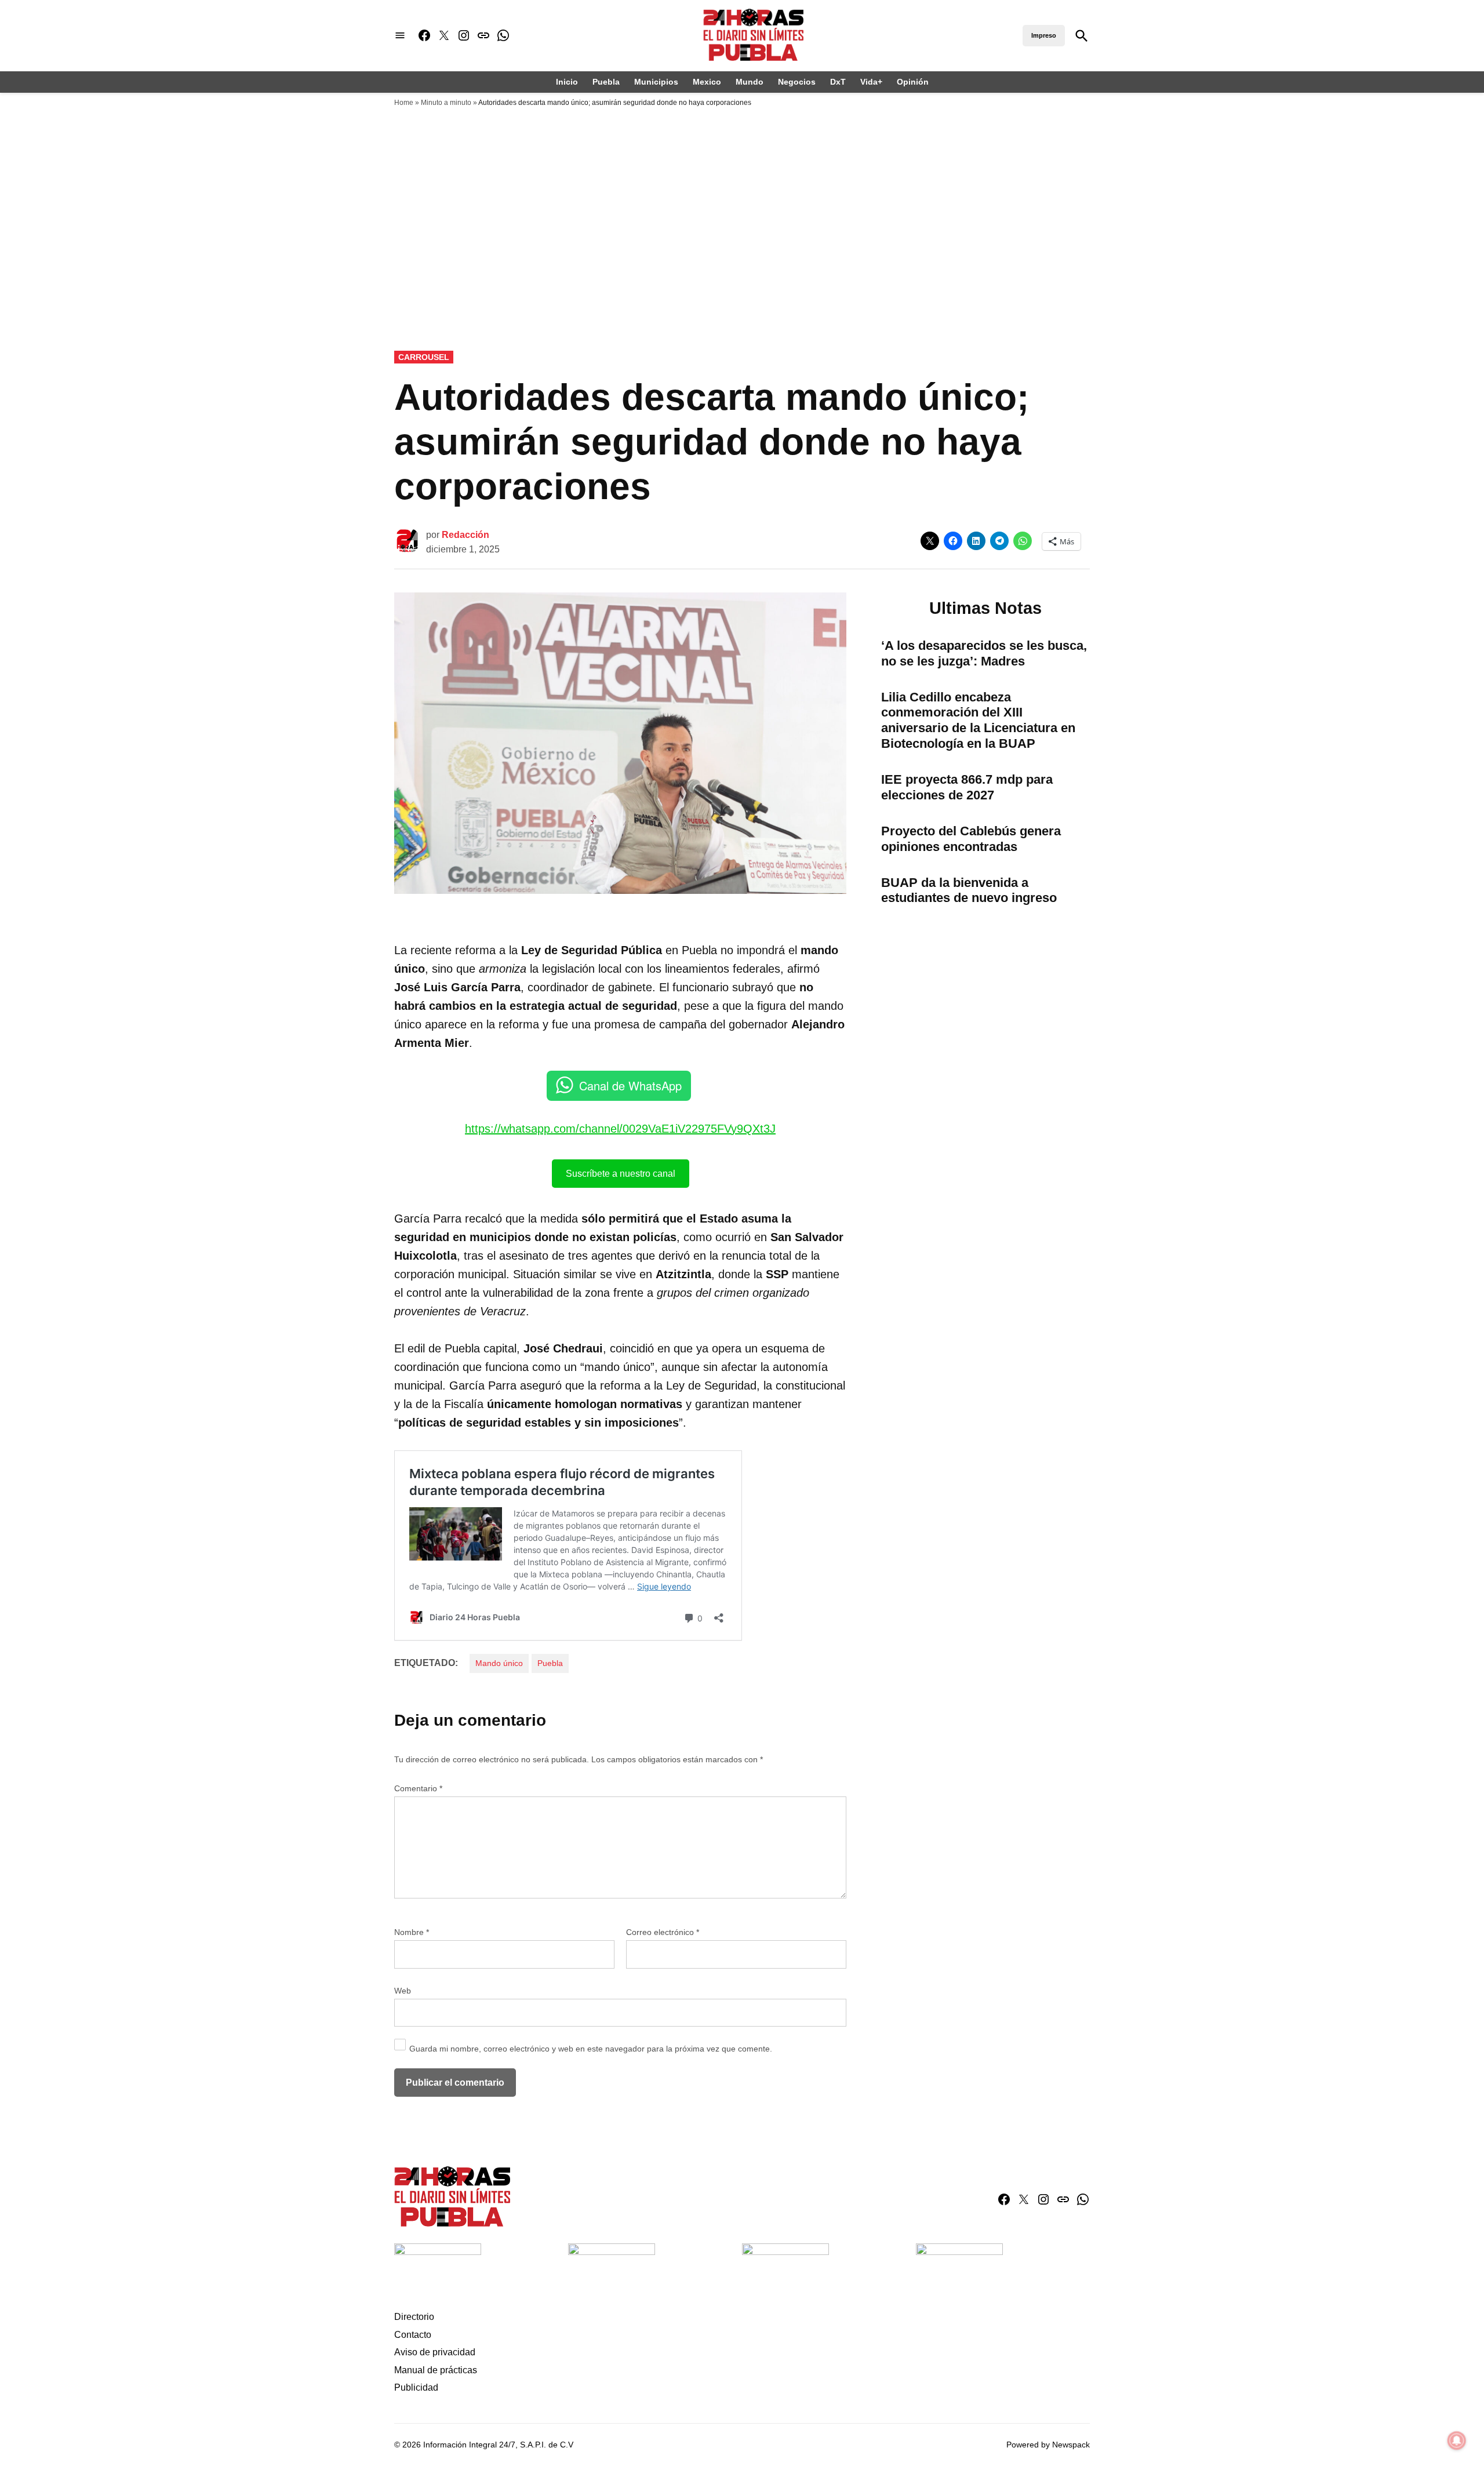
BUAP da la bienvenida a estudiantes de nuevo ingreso (969, 890)
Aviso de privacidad (435, 2352)
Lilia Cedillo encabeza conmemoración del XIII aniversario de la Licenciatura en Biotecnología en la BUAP (978, 721)
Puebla (606, 82)
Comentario (418, 1788)
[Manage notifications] (1457, 2440)
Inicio (567, 82)
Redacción (465, 535)
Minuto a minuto (446, 103)
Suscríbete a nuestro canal (621, 1174)
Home (404, 103)
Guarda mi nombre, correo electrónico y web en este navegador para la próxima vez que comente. (591, 2049)
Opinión (913, 82)
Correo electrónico (663, 1932)
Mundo (750, 82)
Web (403, 1991)
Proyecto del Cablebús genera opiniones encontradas (971, 839)
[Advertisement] (742, 265)
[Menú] (400, 36)
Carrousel (424, 357)
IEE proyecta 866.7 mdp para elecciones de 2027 (967, 787)
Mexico (707, 82)
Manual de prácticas (436, 2370)
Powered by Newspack (1048, 2445)
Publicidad (416, 2387)
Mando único (499, 1663)
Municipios (656, 82)
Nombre (412, 1932)
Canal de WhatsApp (630, 1085)
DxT (838, 82)
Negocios (797, 82)
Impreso (1044, 35)
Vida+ (871, 82)
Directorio (414, 2317)
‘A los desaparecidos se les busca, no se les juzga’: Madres (984, 653)
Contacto (413, 2335)
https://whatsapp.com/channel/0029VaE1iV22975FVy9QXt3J (620, 1129)
